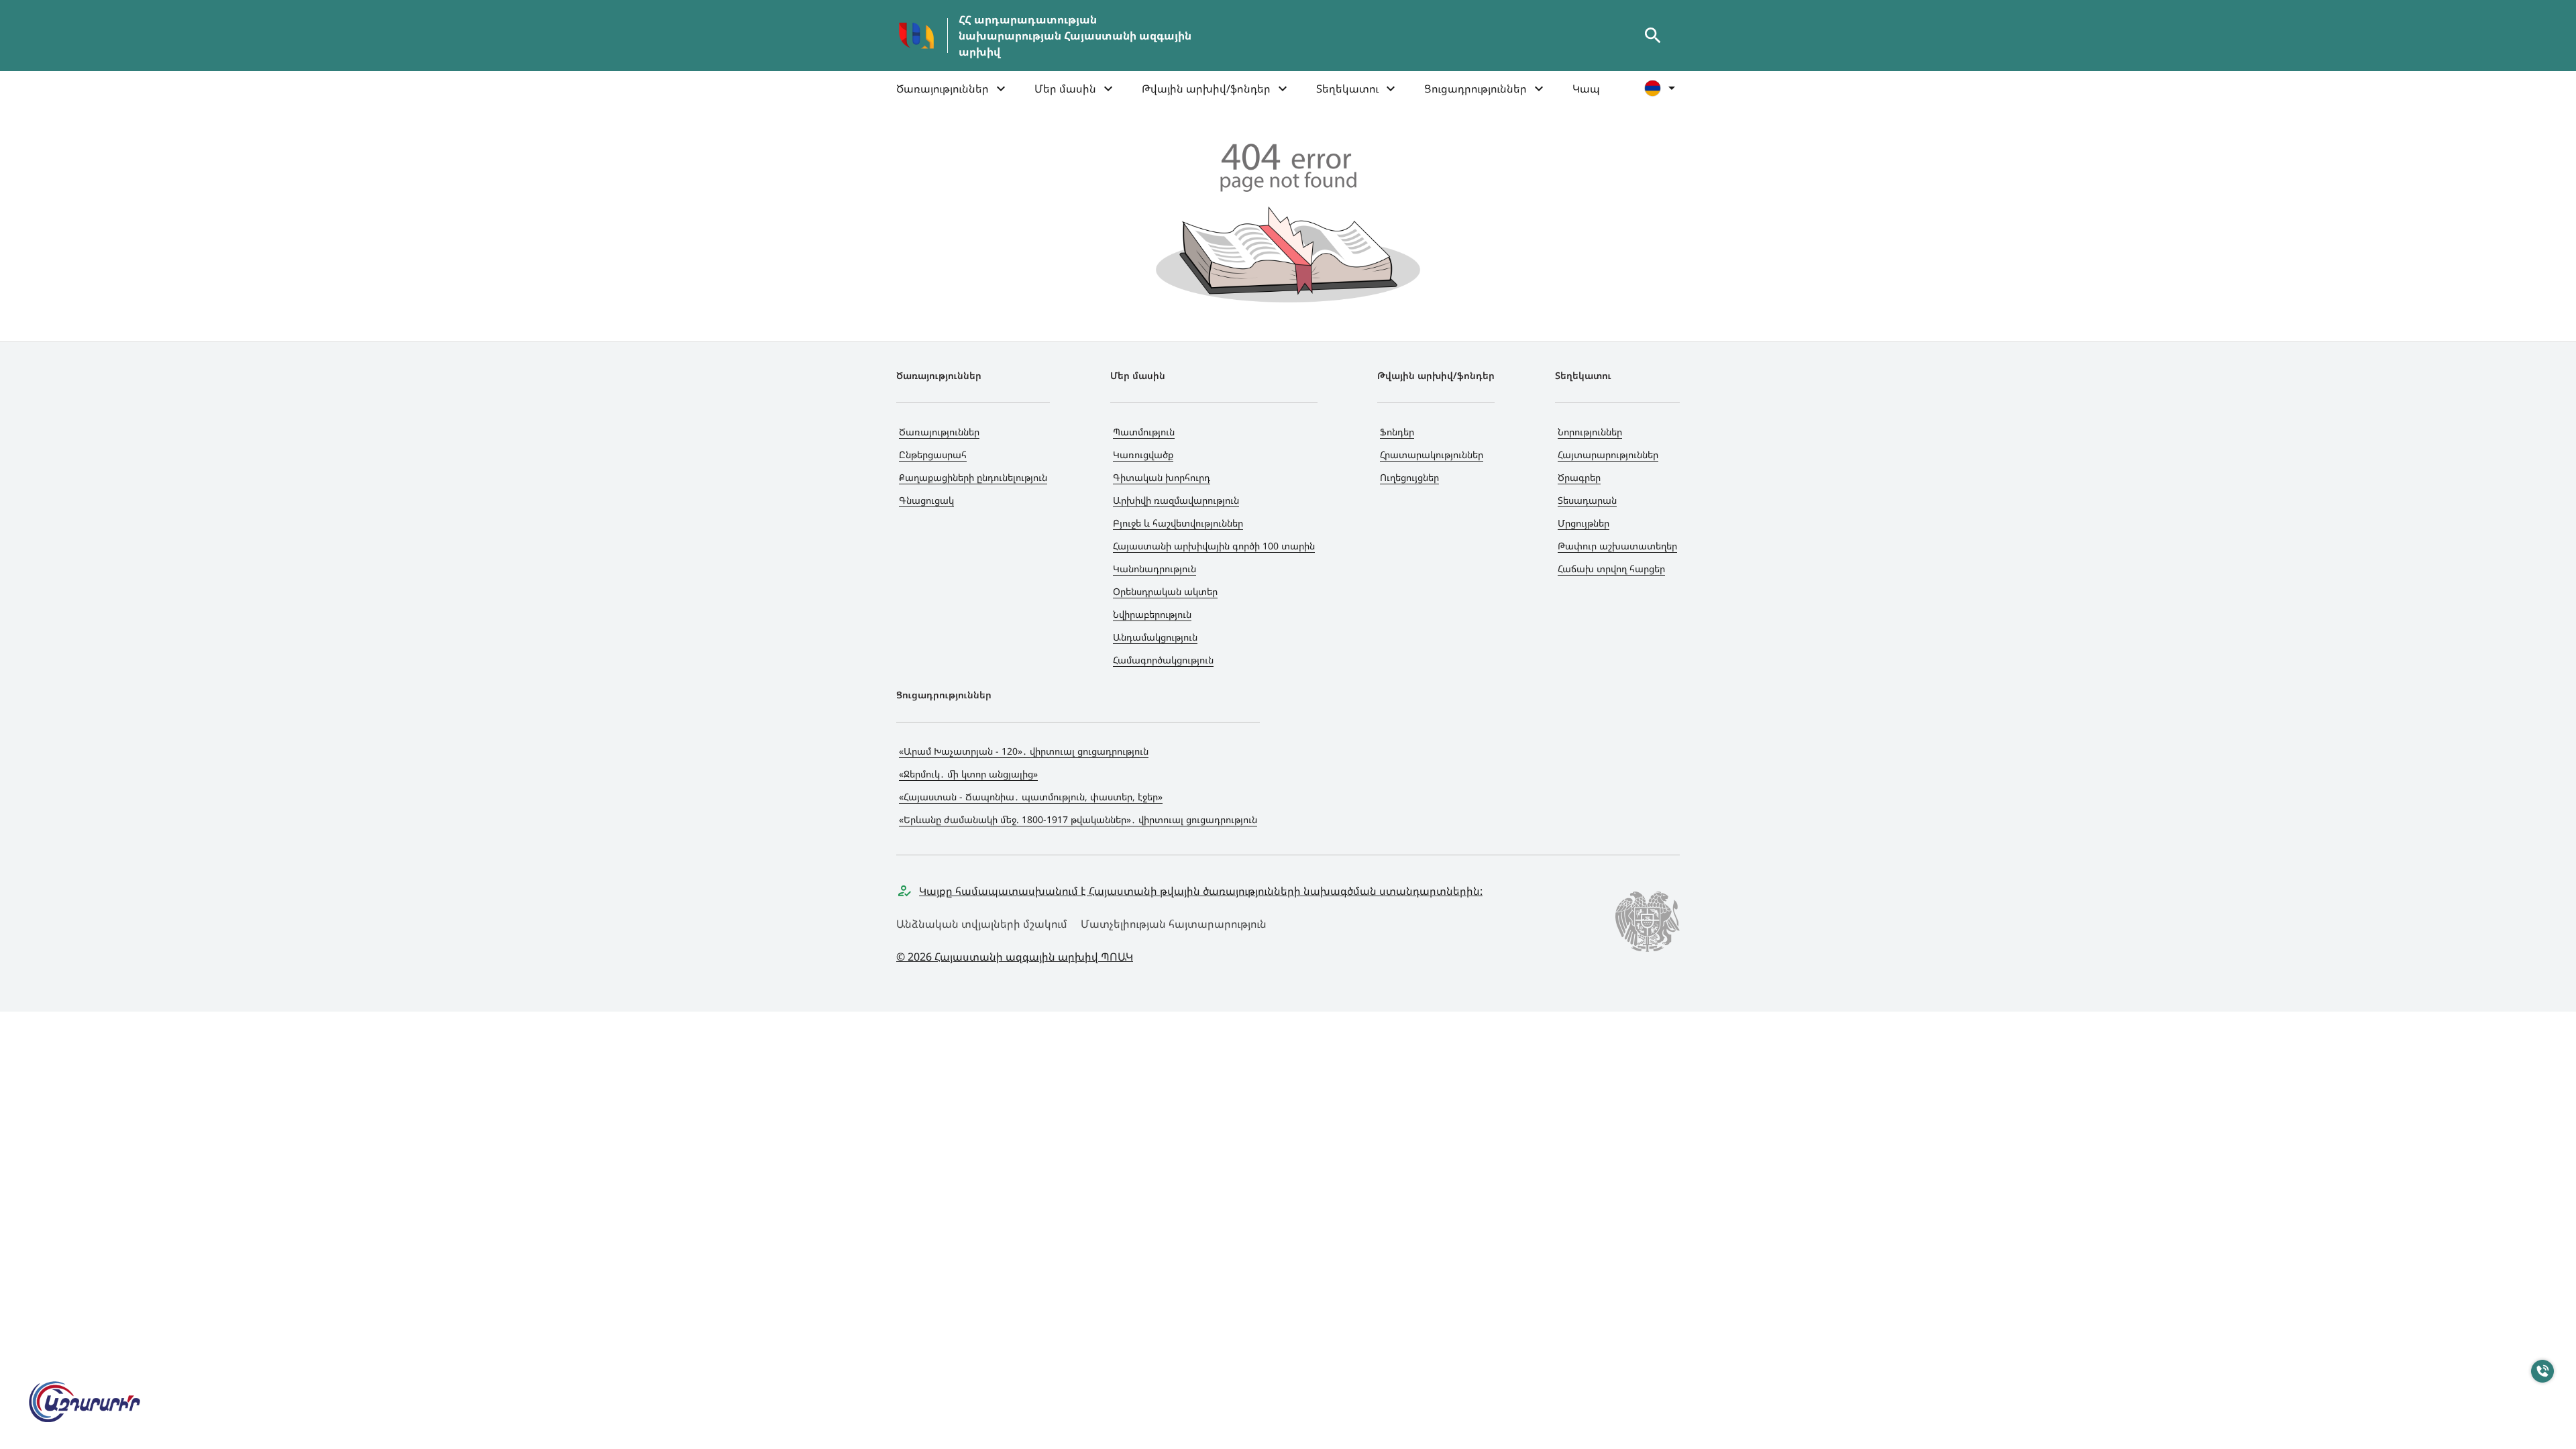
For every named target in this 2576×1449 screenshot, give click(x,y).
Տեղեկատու (1347, 89)
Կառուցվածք (1143, 454)
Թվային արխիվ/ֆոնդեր (1206, 89)
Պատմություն (1144, 432)
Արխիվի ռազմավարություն (1176, 500)
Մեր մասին (1065, 89)
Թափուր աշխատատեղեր (1617, 546)
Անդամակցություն (1155, 637)
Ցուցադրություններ (1475, 89)
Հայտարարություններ (1608, 454)
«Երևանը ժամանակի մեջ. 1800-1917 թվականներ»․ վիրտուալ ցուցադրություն (1078, 819)
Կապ (1586, 89)
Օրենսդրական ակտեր (1165, 591)
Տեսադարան (1587, 500)
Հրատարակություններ (1432, 454)
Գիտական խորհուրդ (1162, 477)
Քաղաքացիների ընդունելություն (973, 477)
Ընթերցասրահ (933, 454)
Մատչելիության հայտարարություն (1174, 924)
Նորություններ (1590, 432)
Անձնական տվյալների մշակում (982, 924)
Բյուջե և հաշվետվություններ (1178, 523)
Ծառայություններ (943, 89)
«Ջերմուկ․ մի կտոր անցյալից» (968, 774)
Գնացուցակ (926, 500)
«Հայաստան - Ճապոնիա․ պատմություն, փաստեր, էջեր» (1031, 797)
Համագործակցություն (1163, 660)
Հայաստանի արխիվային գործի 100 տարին (1214, 546)
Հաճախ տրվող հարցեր (1611, 569)
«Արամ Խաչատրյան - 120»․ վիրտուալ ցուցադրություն (1024, 751)
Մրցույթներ (1584, 523)
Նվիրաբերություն (1152, 614)
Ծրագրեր (1579, 477)
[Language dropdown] (1662, 88)
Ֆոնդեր (1397, 432)
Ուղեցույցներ (1409, 477)
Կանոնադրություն (1155, 569)
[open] (1653, 36)
